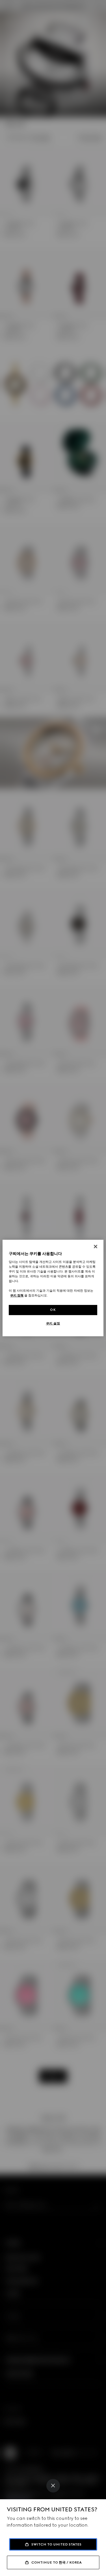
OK (53, 1310)
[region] (53, 1288)
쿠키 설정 (53, 1323)
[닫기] (96, 1247)
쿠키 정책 (17, 1295)
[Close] (53, 2486)
